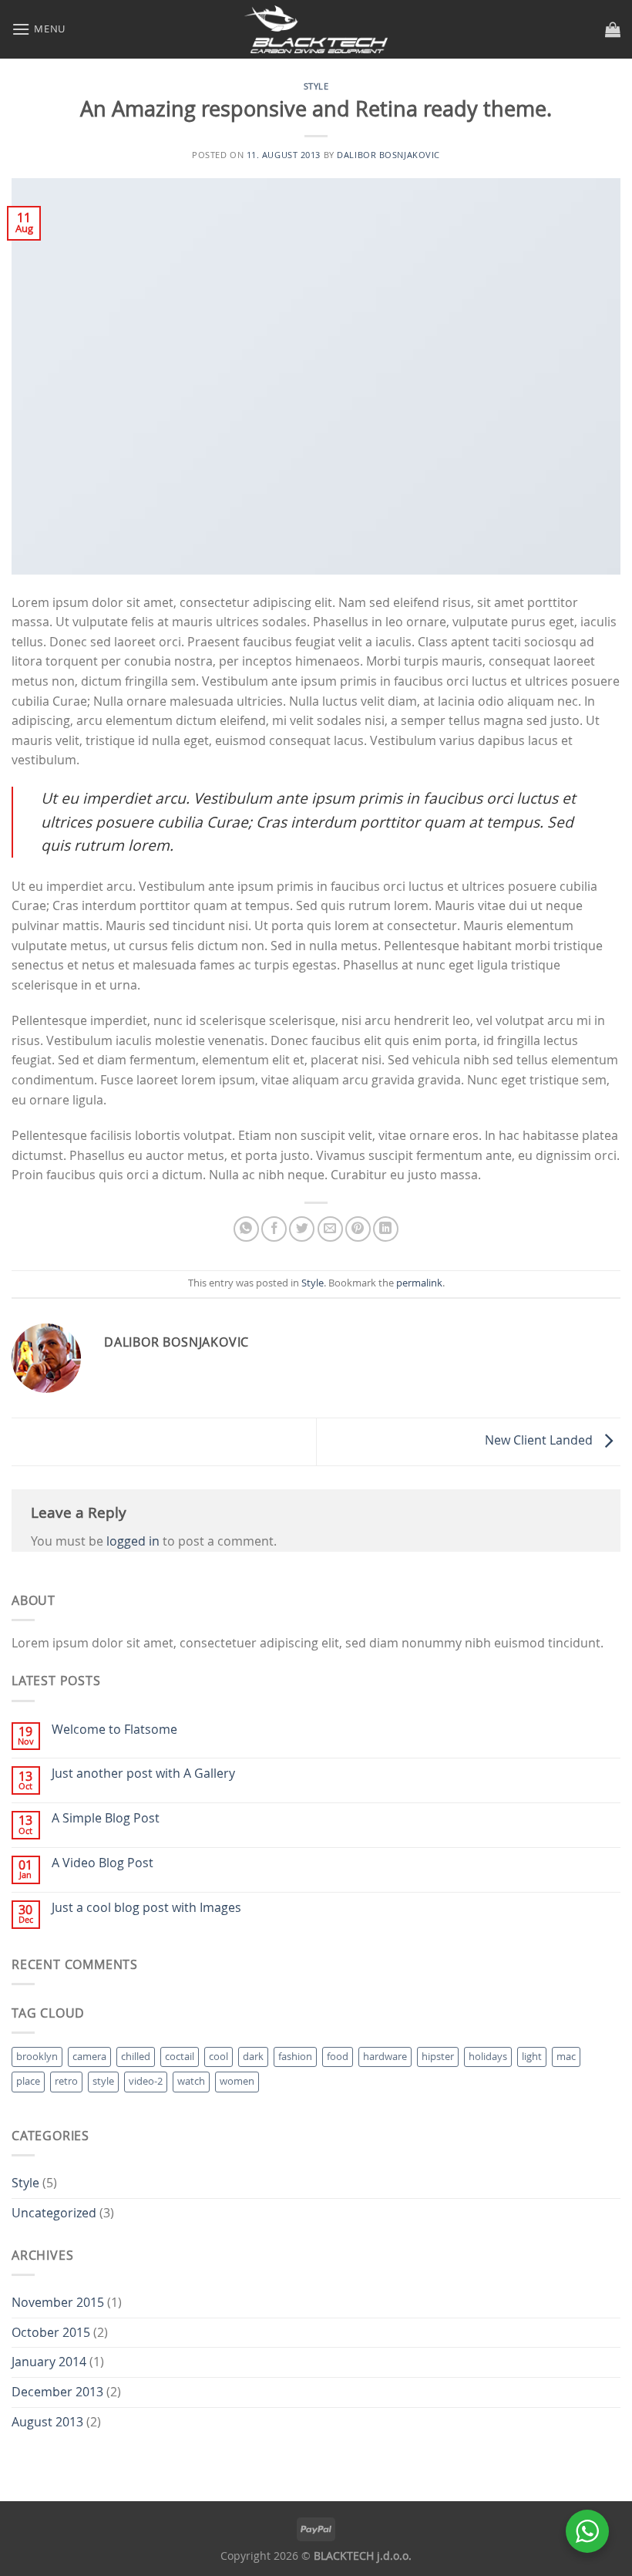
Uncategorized (54, 2213)
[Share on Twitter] (302, 1229)
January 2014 (49, 2362)
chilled (136, 2057)
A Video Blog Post (103, 1863)
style (103, 2081)
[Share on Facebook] (274, 1229)
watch (191, 2081)
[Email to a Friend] (330, 1229)
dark (253, 2057)
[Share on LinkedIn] (386, 1229)
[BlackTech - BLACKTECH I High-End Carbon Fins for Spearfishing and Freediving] (316, 29)
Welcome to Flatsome (114, 1730)
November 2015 (58, 2302)
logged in (133, 1541)
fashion (295, 2057)
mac (566, 2057)
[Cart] (613, 29)
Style (316, 86)
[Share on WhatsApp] (246, 1229)
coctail (180, 2057)
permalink (419, 1283)
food (338, 2057)
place (28, 2081)
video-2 (146, 2081)
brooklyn (37, 2057)
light (532, 2057)
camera (89, 2057)
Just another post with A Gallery (143, 1774)
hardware (385, 2057)
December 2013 (57, 2392)
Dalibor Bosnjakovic (388, 155)
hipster (438, 2057)
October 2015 (51, 2332)
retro (66, 2081)
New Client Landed (540, 1441)
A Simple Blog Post (106, 1818)
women (237, 2081)
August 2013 (47, 2422)
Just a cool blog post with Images (146, 1908)
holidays (488, 2057)
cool (219, 2057)
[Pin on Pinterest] (358, 1229)
